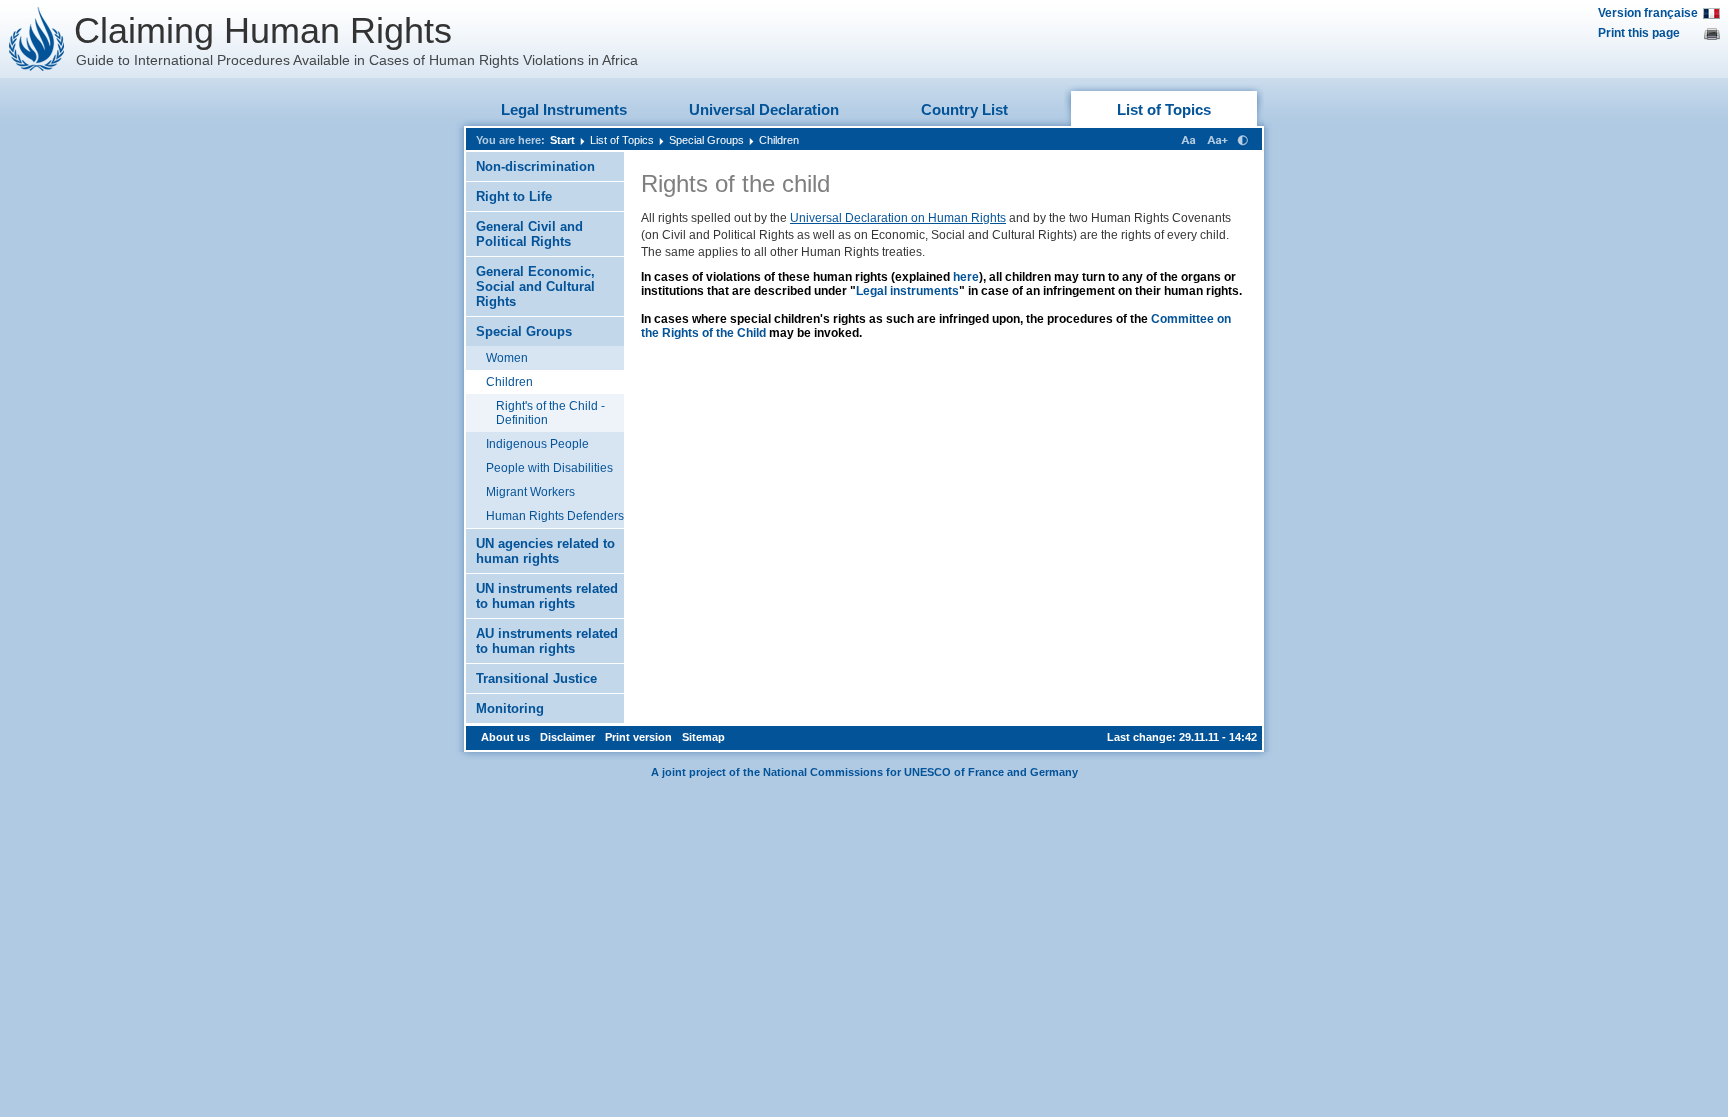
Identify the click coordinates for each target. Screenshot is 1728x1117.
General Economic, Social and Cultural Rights (535, 286)
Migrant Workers (530, 492)
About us (505, 737)
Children (779, 140)
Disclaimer (567, 737)
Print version (638, 737)
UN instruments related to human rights (547, 596)
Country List (964, 109)
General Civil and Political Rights (529, 234)
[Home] (37, 39)
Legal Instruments (564, 109)
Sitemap (703, 737)
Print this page (1639, 33)
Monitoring (510, 708)
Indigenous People (537, 444)
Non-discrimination (535, 166)
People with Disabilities (549, 468)
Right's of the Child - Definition (550, 413)
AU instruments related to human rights (547, 641)
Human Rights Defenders (555, 516)
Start (562, 140)
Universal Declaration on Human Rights (898, 218)
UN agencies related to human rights (545, 551)
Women (507, 358)
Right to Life (514, 196)
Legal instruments (907, 291)
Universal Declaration (764, 109)
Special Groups (706, 140)
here (966, 277)
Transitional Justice (536, 678)
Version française (1648, 13)
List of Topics (1164, 109)
